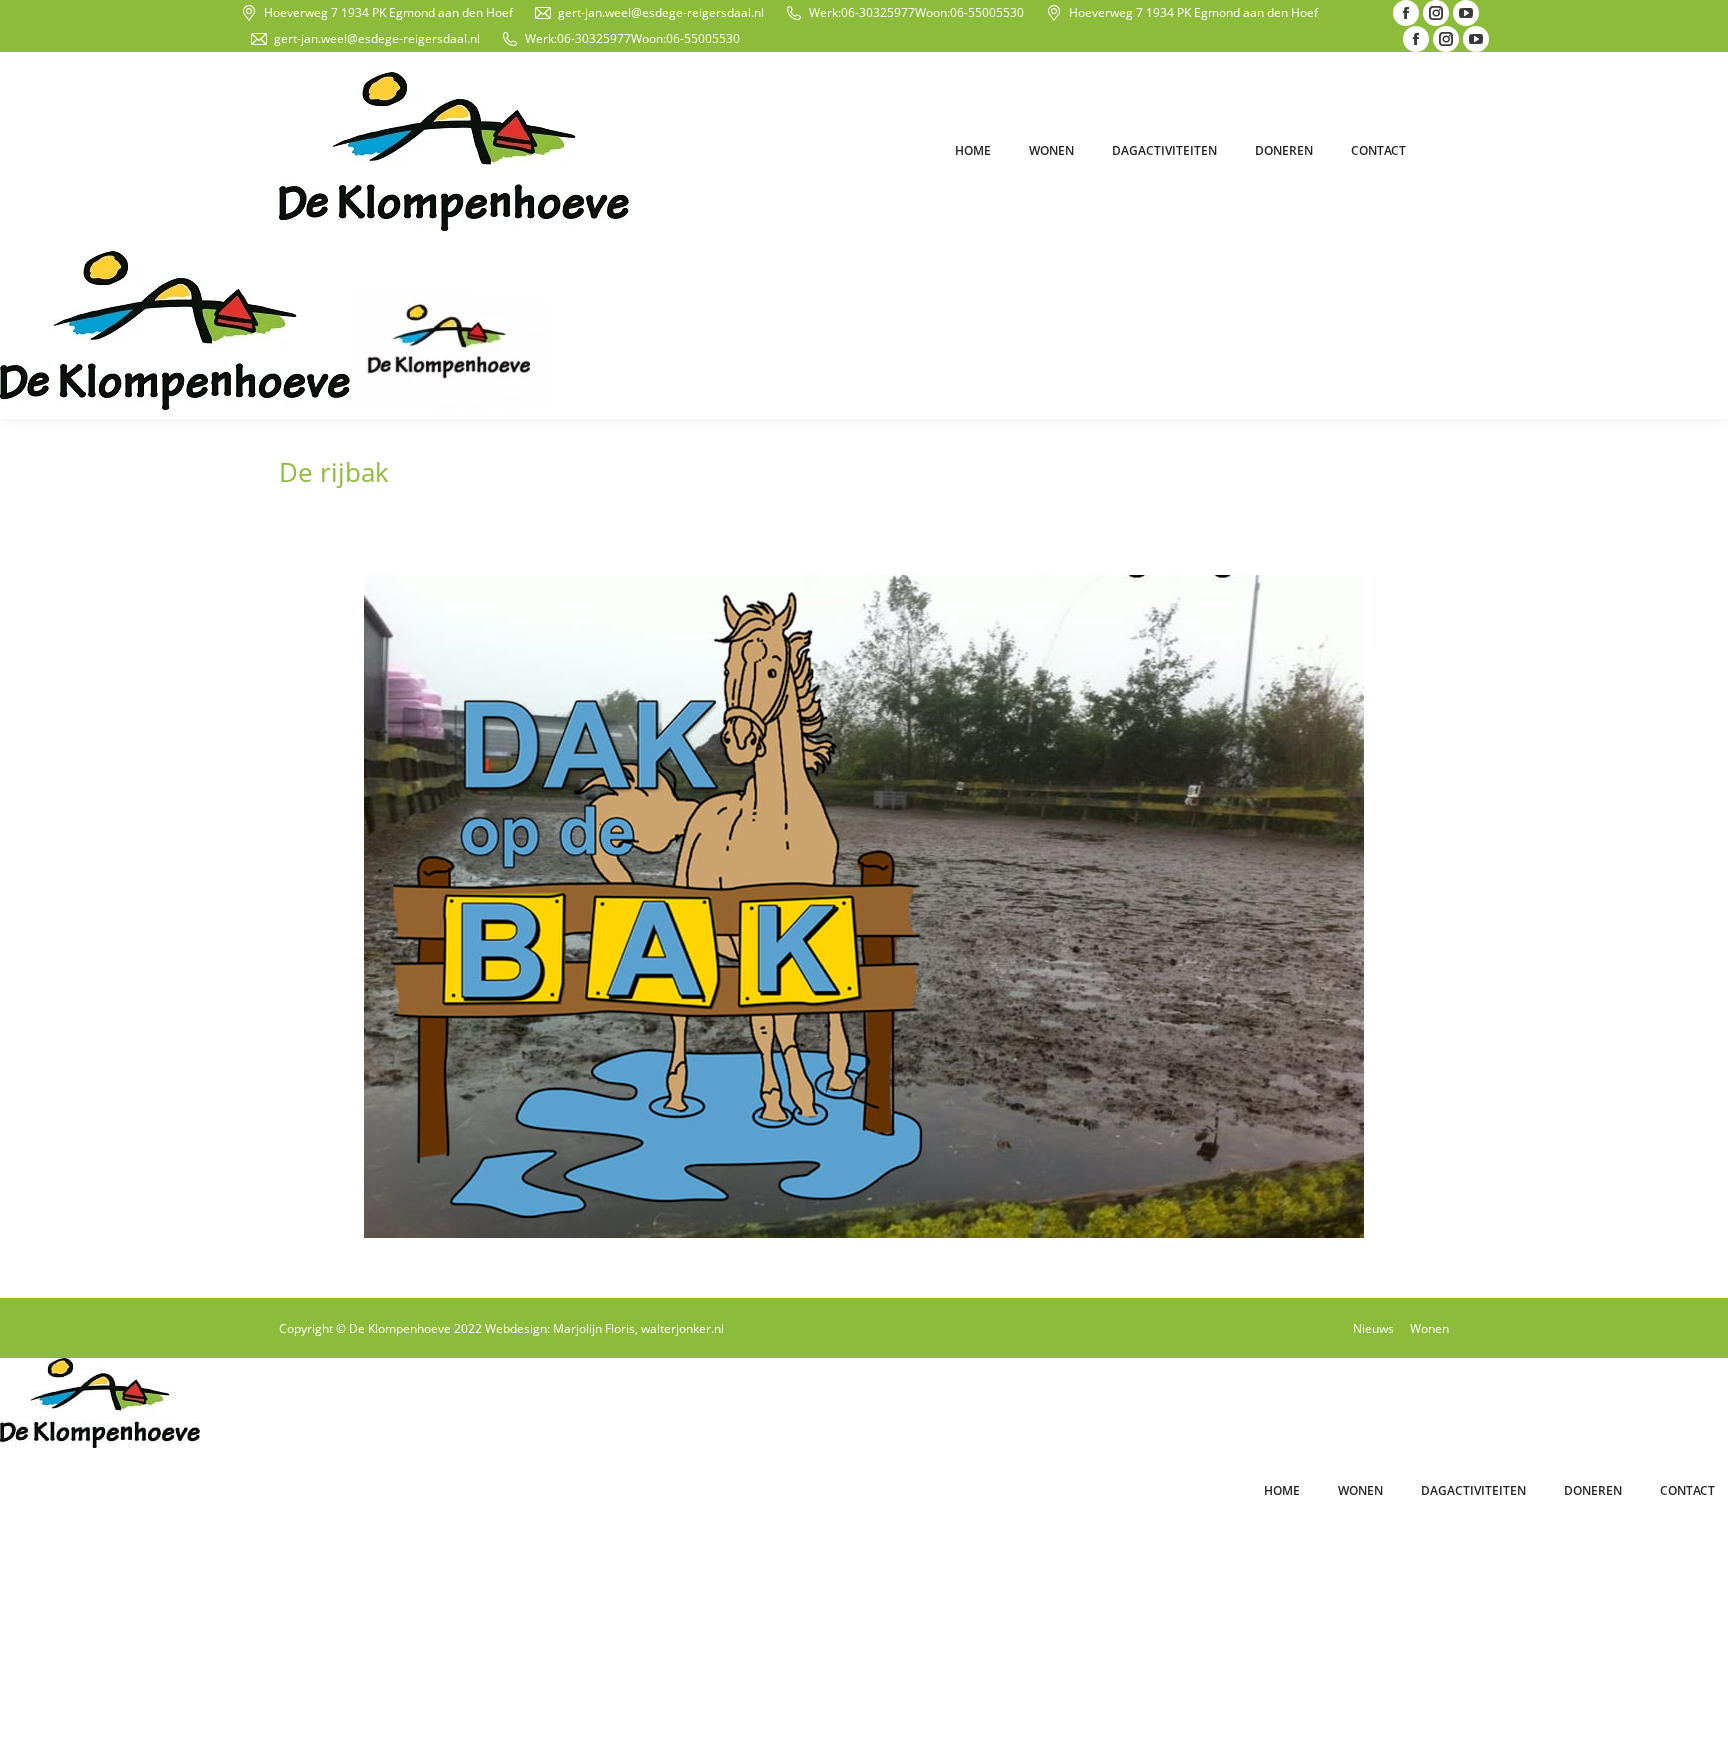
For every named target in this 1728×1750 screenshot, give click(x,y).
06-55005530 (987, 12)
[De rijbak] (864, 906)
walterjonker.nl (682, 1328)
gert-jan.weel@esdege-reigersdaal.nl (661, 12)
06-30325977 (878, 12)
